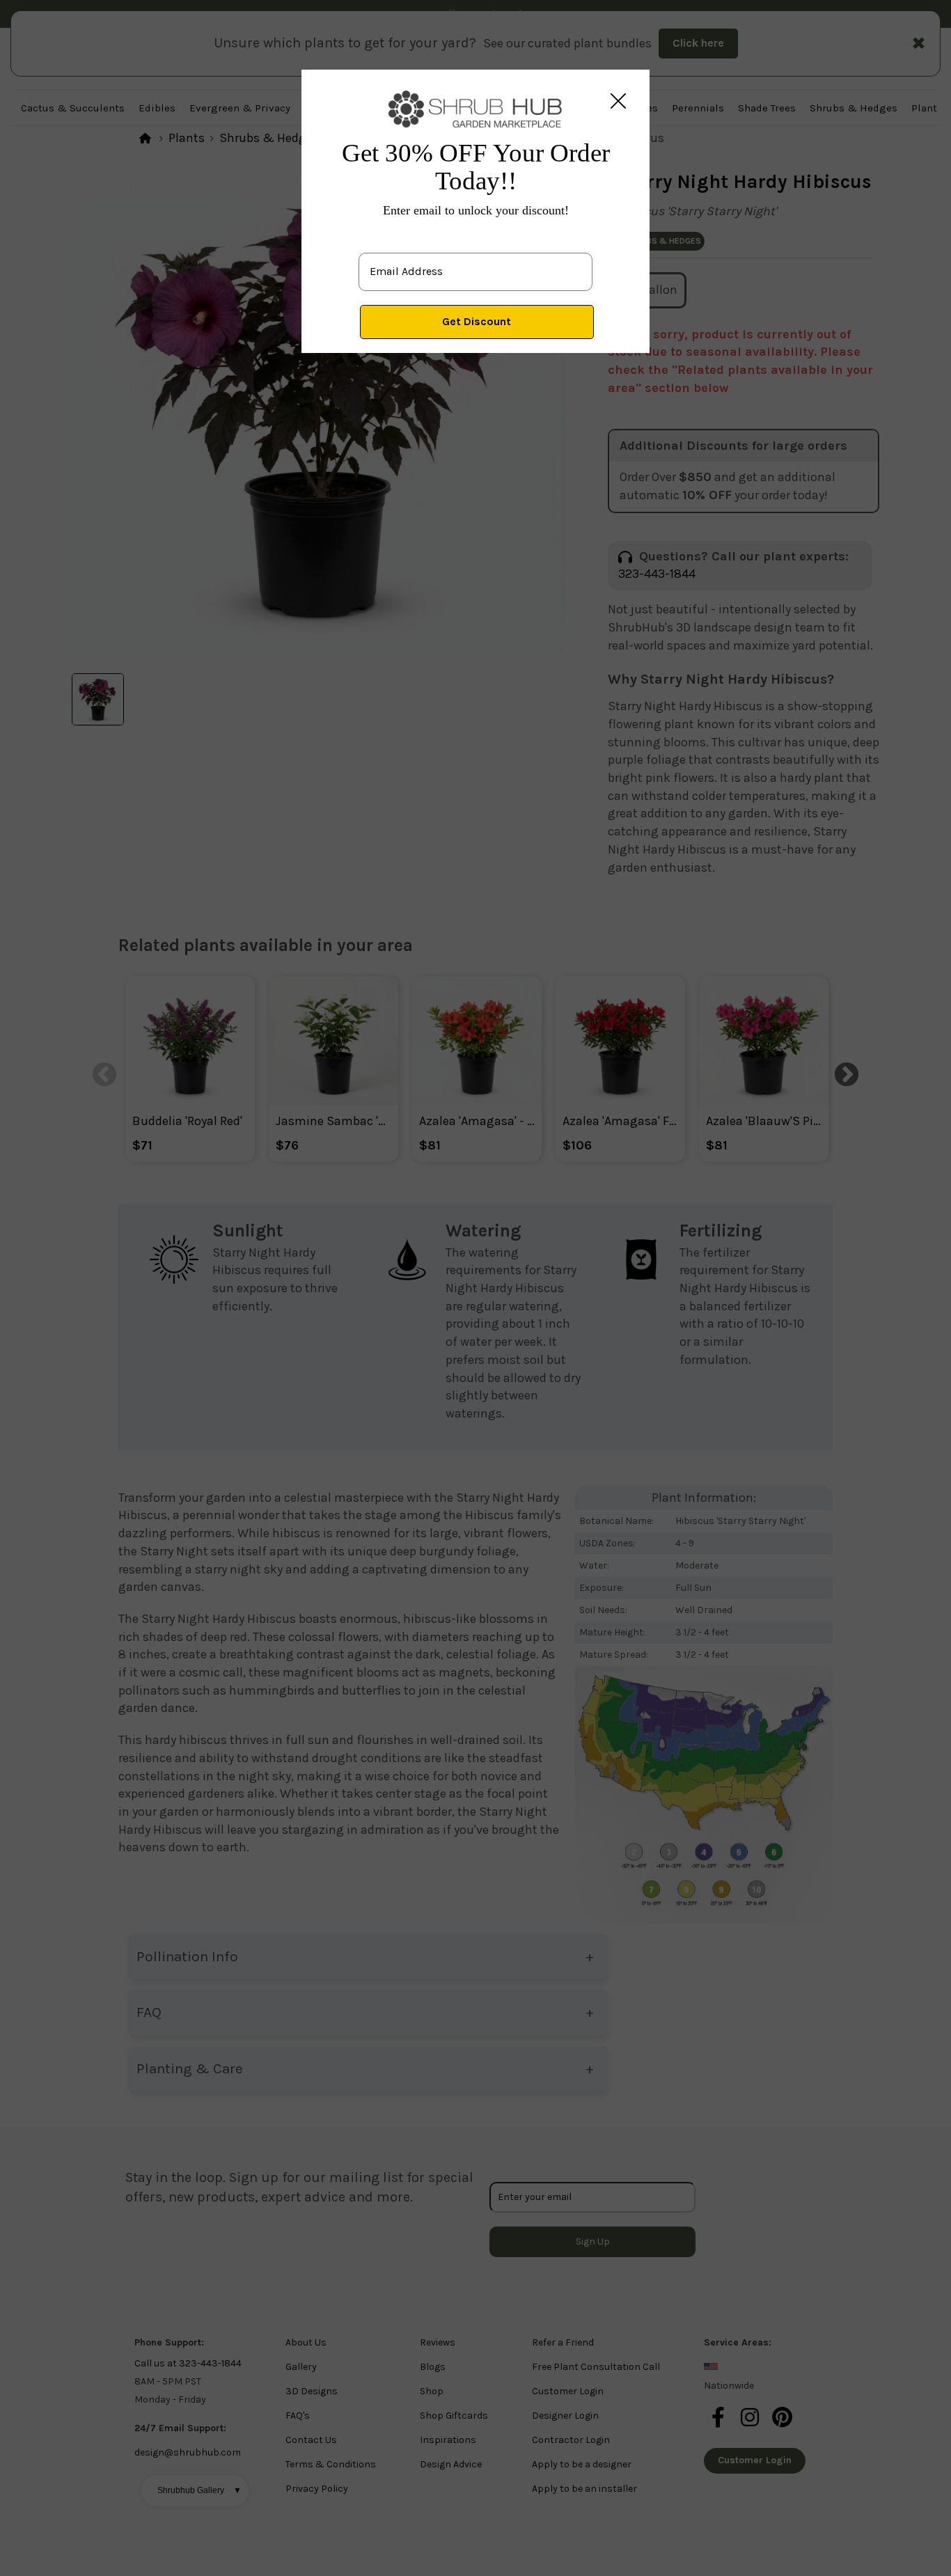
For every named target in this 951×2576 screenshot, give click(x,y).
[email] (475, 260)
